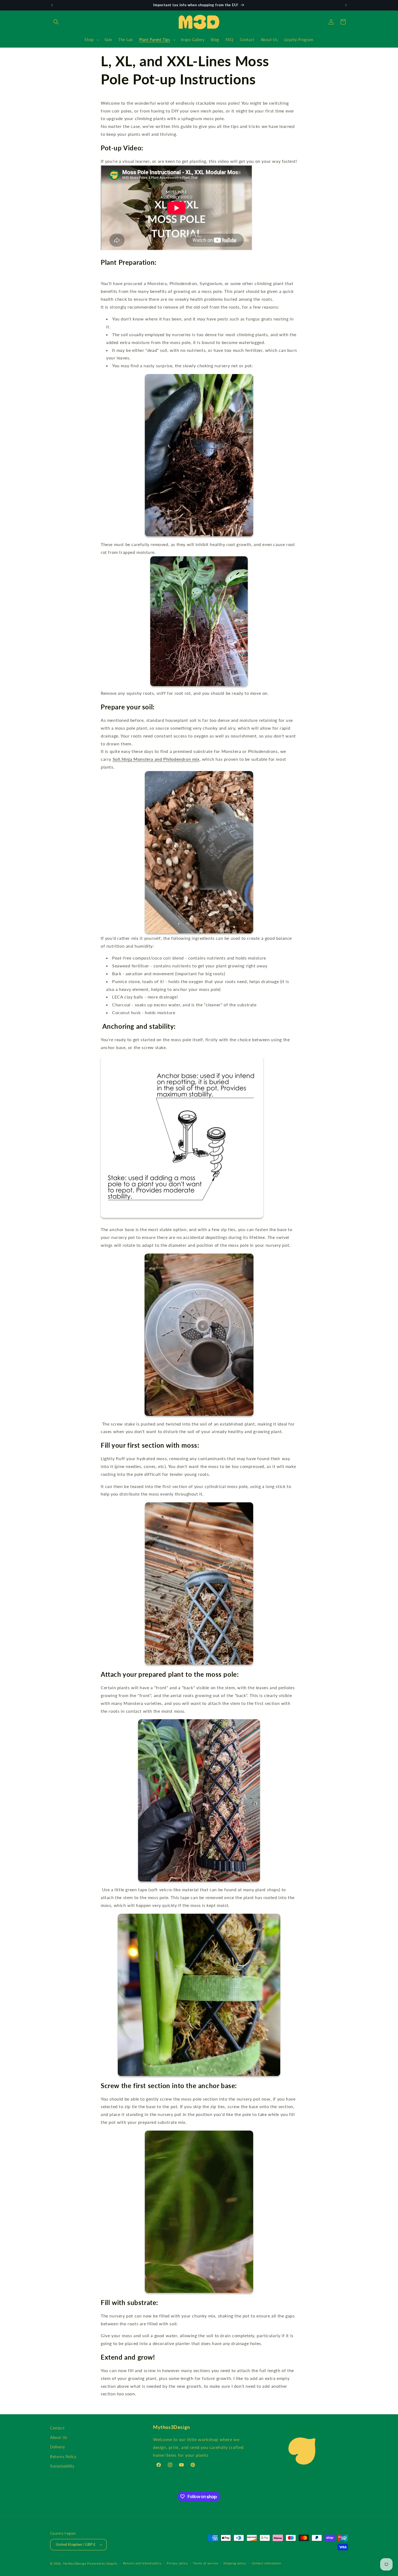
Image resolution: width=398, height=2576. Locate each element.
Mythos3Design (75, 2563)
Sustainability (62, 2466)
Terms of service (205, 2563)
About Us (59, 2437)
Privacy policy (177, 2563)
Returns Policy (63, 2457)
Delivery (58, 2447)
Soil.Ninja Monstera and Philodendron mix (156, 759)
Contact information (267, 2563)
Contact (57, 2428)
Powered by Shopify (102, 2563)
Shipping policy (235, 2563)
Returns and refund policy (142, 2563)
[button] (56, 22)
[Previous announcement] (52, 5)
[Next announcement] (346, 5)
